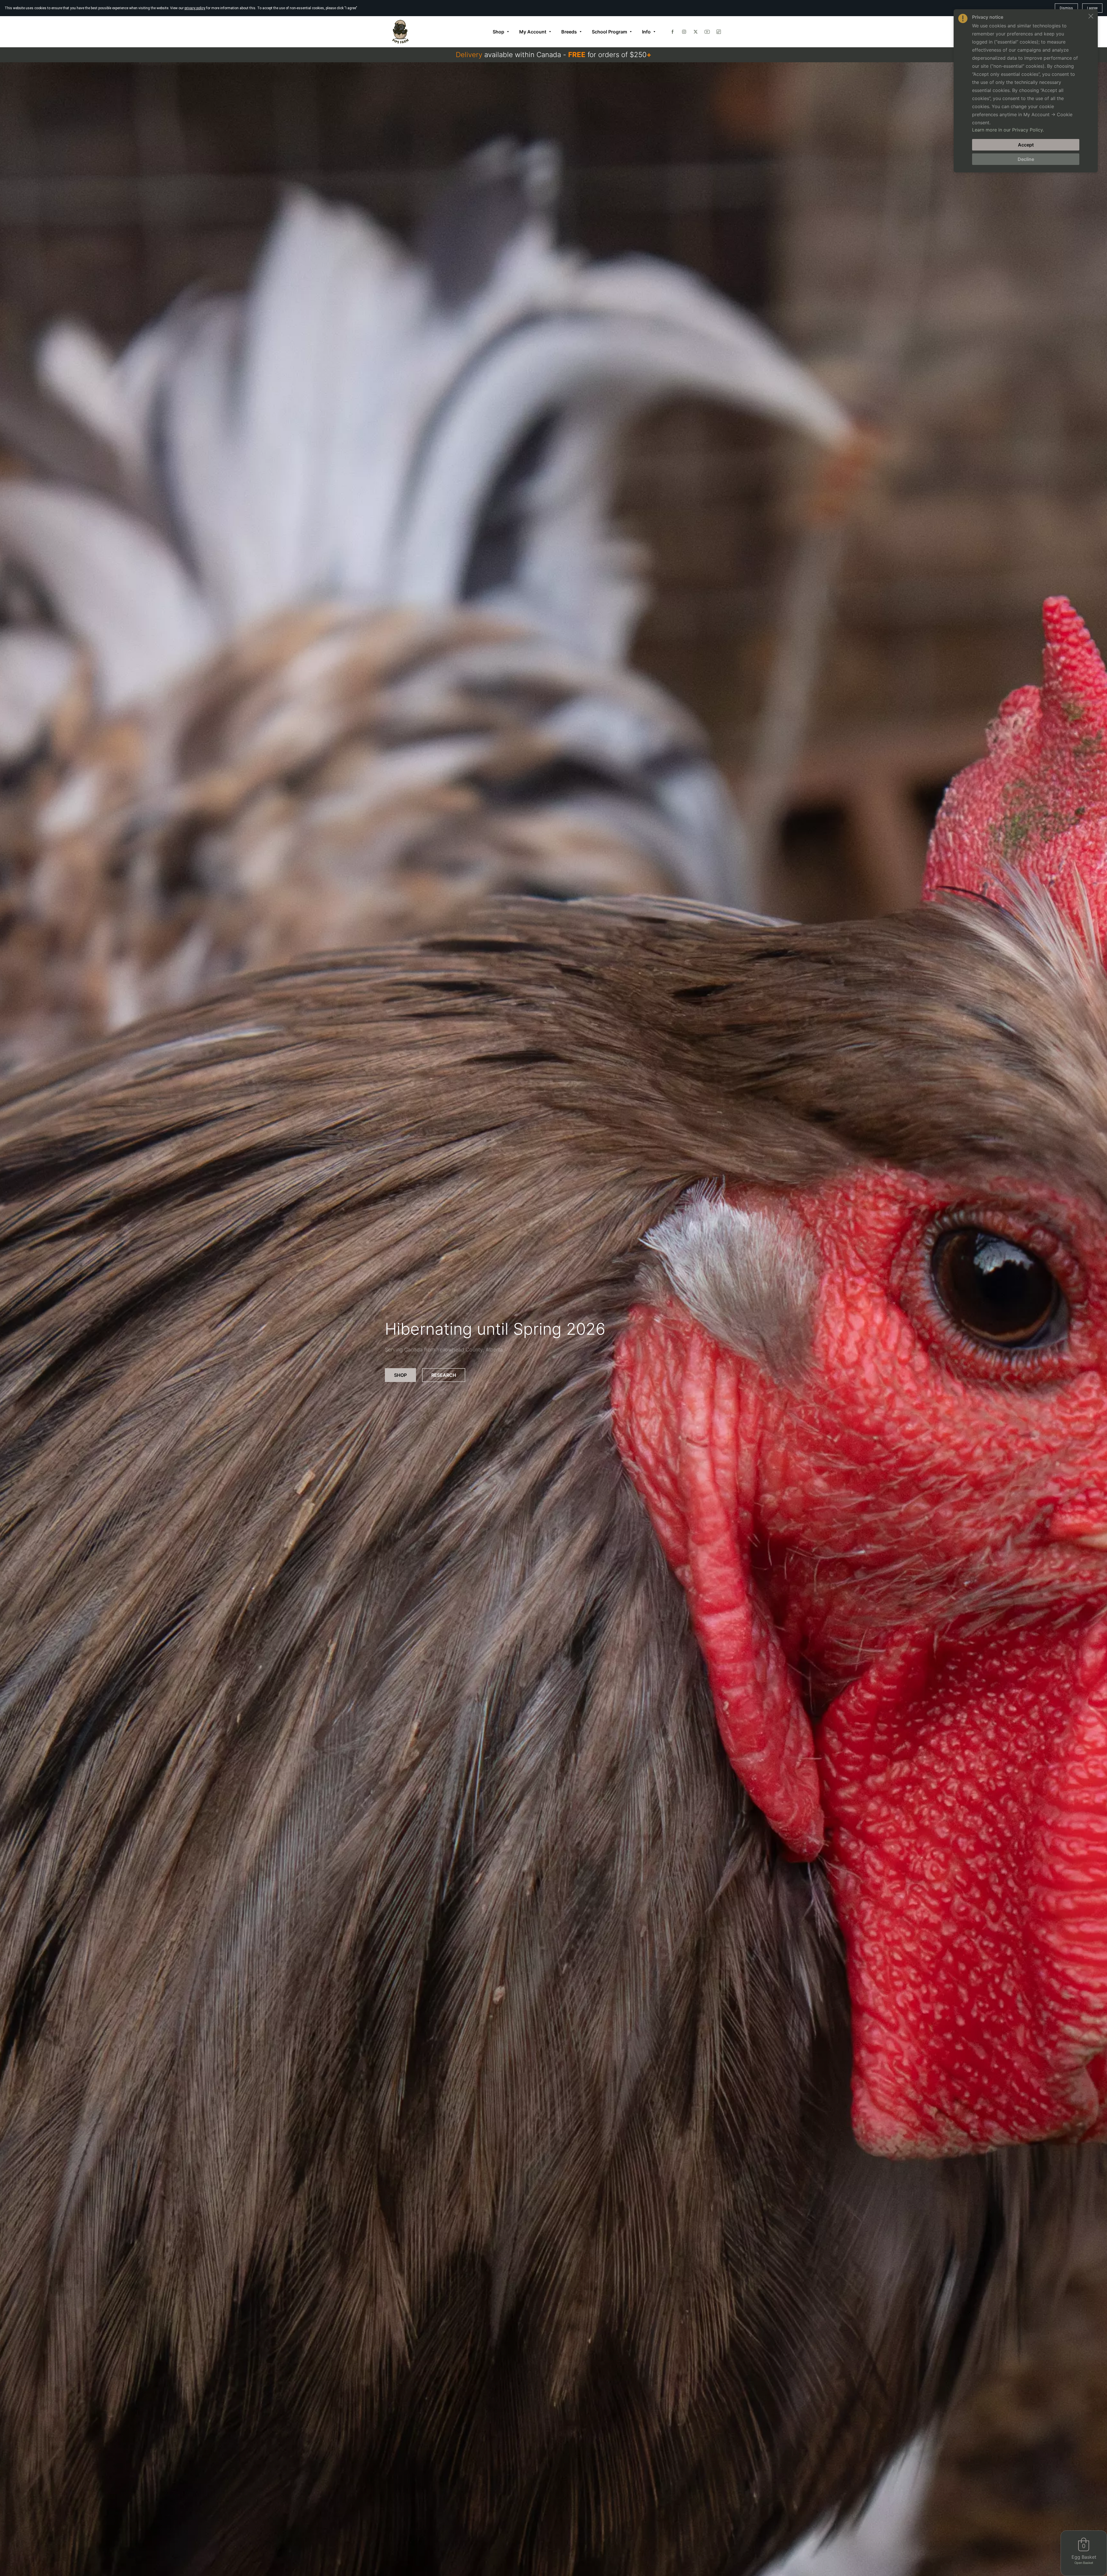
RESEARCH (444, 1375)
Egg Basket (1084, 2557)
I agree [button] (1092, 8)
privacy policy (195, 8)
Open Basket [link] (1084, 2563)
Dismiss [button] (1066, 8)
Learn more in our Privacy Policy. (1008, 130)
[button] (1091, 16)
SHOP (400, 1375)
